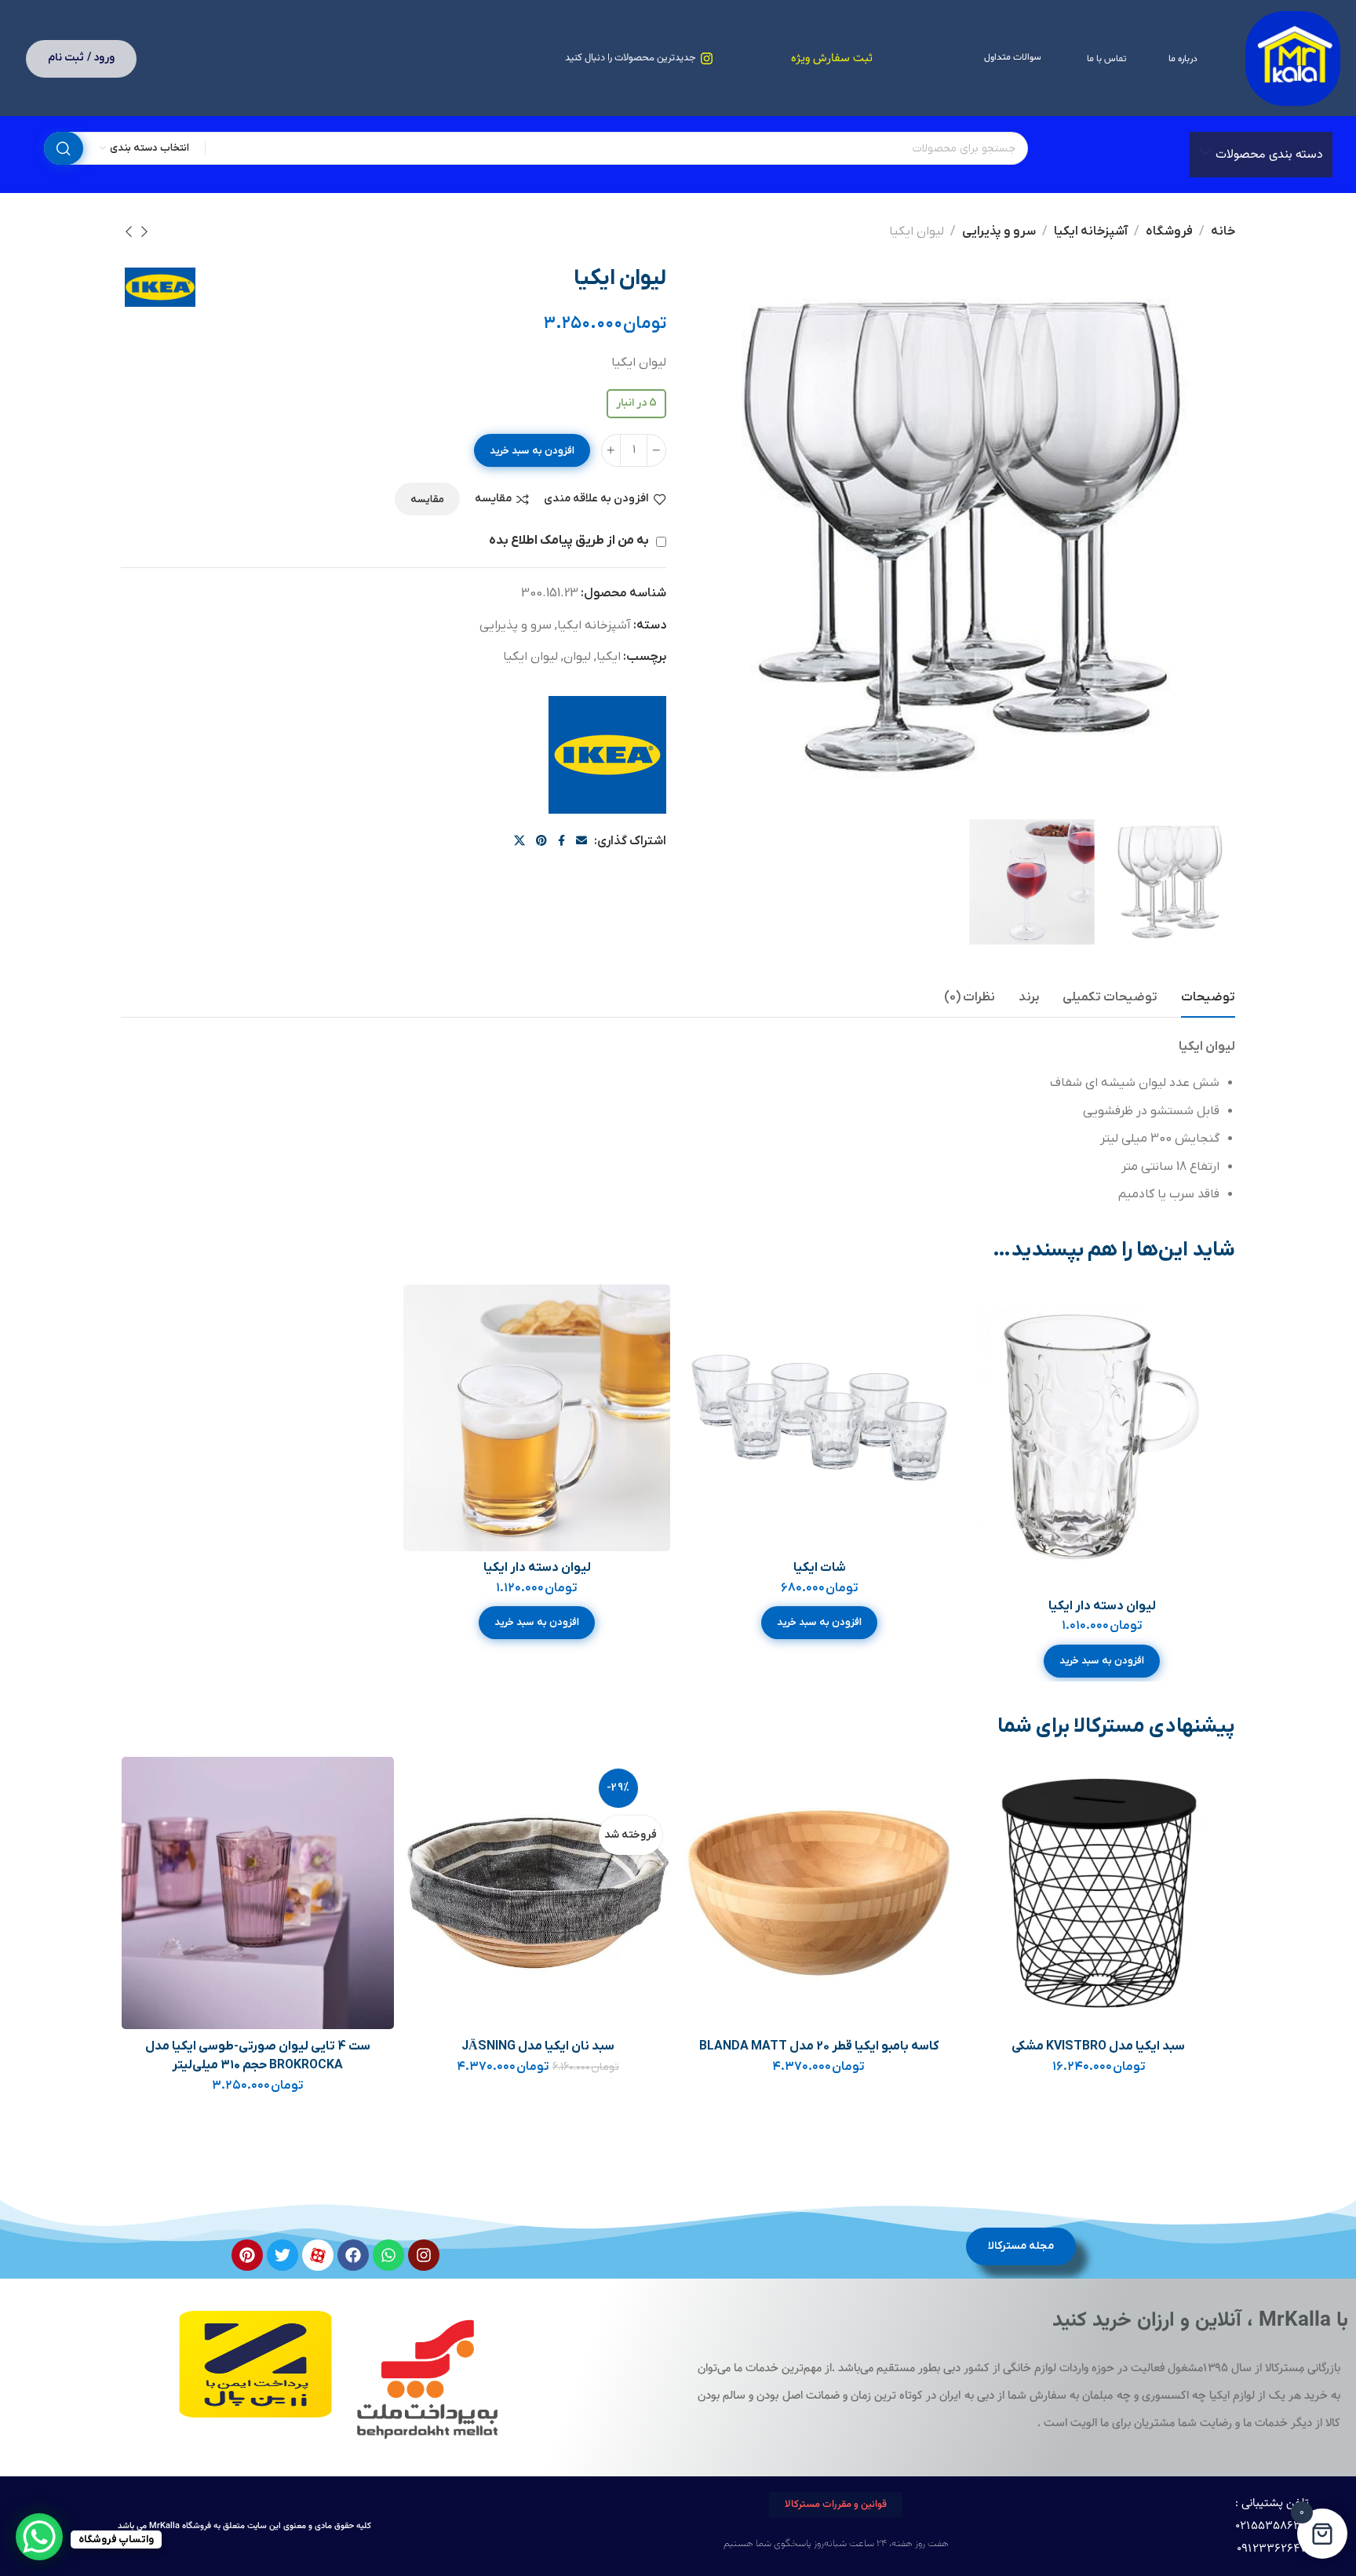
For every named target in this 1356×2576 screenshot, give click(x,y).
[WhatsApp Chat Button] (39, 2537)
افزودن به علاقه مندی (596, 499)
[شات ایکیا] (819, 1418)
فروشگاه (1169, 231)
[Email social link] (581, 842)
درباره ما (1183, 59)
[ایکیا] (607, 755)
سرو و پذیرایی (999, 231)
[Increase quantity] (611, 450)
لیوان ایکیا (530, 657)
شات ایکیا (820, 1568)
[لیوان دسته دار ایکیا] (1101, 1437)
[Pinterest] (247, 2255)
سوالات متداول (1013, 57)
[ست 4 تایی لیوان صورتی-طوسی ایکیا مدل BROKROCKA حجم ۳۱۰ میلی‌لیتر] (258, 1893)
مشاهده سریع (996, 1387)
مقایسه (493, 499)
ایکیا (609, 657)
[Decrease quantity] (656, 450)
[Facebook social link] (561, 842)
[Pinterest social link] (541, 842)
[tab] (1208, 998)
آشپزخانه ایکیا (1091, 231)
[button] (1102, 1661)
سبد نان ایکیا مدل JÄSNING (538, 2046)
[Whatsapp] (388, 2255)
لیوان (577, 657)
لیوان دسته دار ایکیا (1102, 1606)
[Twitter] (282, 2255)
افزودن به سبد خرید (532, 451)
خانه (1223, 231)
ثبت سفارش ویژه (832, 58)
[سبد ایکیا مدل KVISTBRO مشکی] (1099, 1893)
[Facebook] (353, 2255)
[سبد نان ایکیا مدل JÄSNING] (538, 1893)
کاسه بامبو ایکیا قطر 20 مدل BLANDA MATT (819, 2046)
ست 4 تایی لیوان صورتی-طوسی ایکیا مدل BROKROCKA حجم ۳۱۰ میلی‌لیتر (258, 2056)
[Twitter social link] (519, 842)
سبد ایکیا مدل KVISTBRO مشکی (1099, 2046)
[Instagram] (424, 2255)
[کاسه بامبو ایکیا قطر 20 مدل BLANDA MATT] (819, 1893)
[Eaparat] (318, 2255)
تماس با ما (1106, 59)
